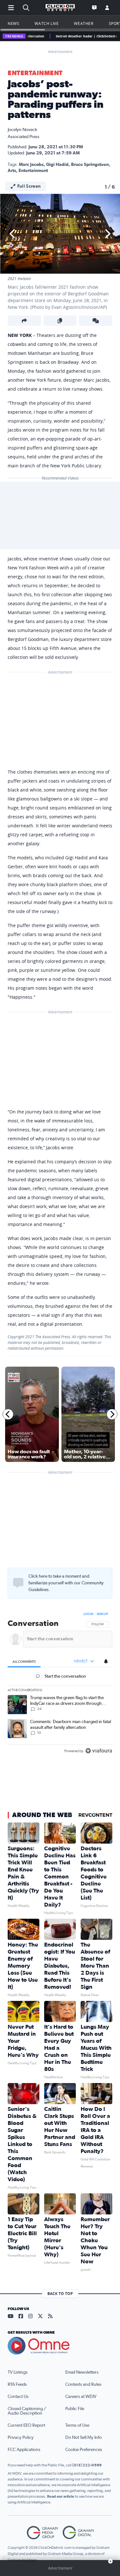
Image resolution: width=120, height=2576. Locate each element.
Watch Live (47, 23)
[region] (60, 1684)
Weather (84, 23)
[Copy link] (60, 321)
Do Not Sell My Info (84, 2438)
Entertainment (35, 73)
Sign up (102, 1614)
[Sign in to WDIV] (107, 8)
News (13, 23)
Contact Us (18, 2397)
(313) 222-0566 (87, 2465)
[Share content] (24, 321)
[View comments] (96, 321)
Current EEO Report (26, 2425)
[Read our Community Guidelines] (18, 1583)
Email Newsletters (82, 2372)
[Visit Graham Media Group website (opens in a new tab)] (42, 2533)
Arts (12, 171)
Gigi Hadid (57, 165)
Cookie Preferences (84, 2450)
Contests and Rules (83, 2385)
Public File (75, 2409)
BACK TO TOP (60, 2294)
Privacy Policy (21, 2438)
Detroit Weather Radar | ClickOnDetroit (73, 36)
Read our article (61, 2496)
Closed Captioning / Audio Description (27, 2411)
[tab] (24, 1662)
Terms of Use (77, 2425)
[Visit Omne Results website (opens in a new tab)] (60, 2346)
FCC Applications (24, 2450)
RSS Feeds (17, 2385)
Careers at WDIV (81, 2397)
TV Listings (18, 2372)
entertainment (33, 171)
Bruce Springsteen (90, 165)
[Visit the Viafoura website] (99, 1751)
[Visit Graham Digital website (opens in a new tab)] (78, 2533)
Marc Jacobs (31, 165)
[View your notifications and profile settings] (106, 1661)
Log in (88, 1614)
